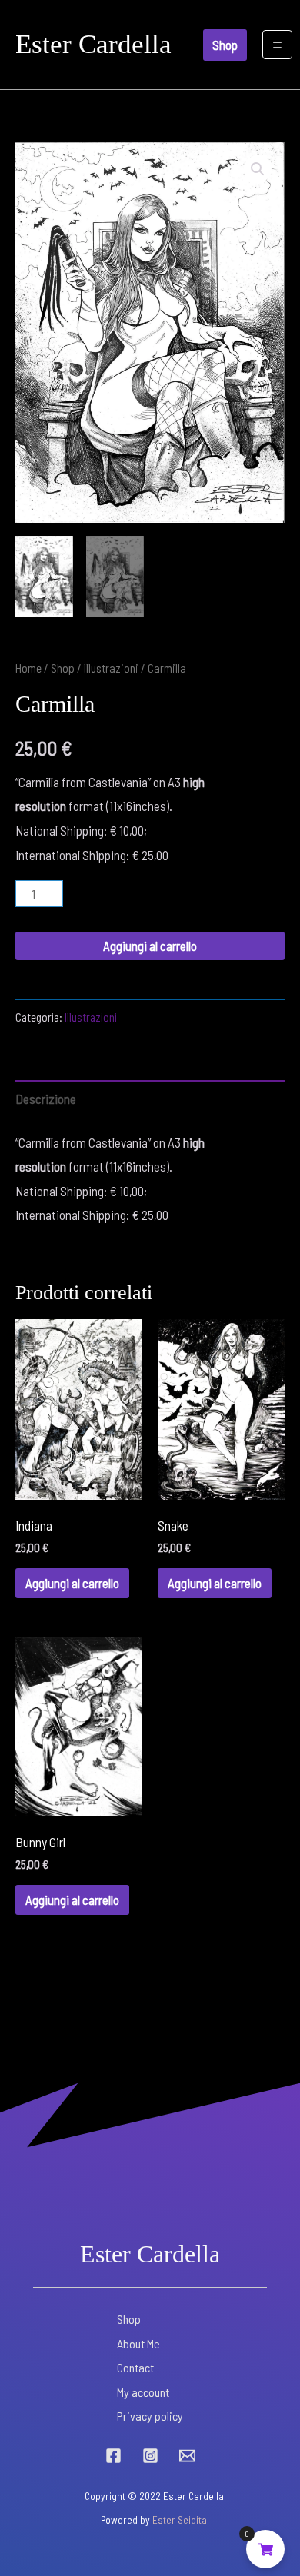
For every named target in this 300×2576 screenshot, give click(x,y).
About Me (138, 2343)
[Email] (187, 2456)
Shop (63, 668)
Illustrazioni (111, 668)
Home (28, 668)
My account (143, 2392)
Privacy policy (150, 2416)
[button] (225, 45)
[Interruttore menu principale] (277, 45)
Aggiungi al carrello (150, 946)
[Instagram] (150, 2456)
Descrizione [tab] (46, 1099)
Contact (135, 2367)
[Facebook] (113, 2456)
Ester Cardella (93, 44)
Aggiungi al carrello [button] (72, 1583)
